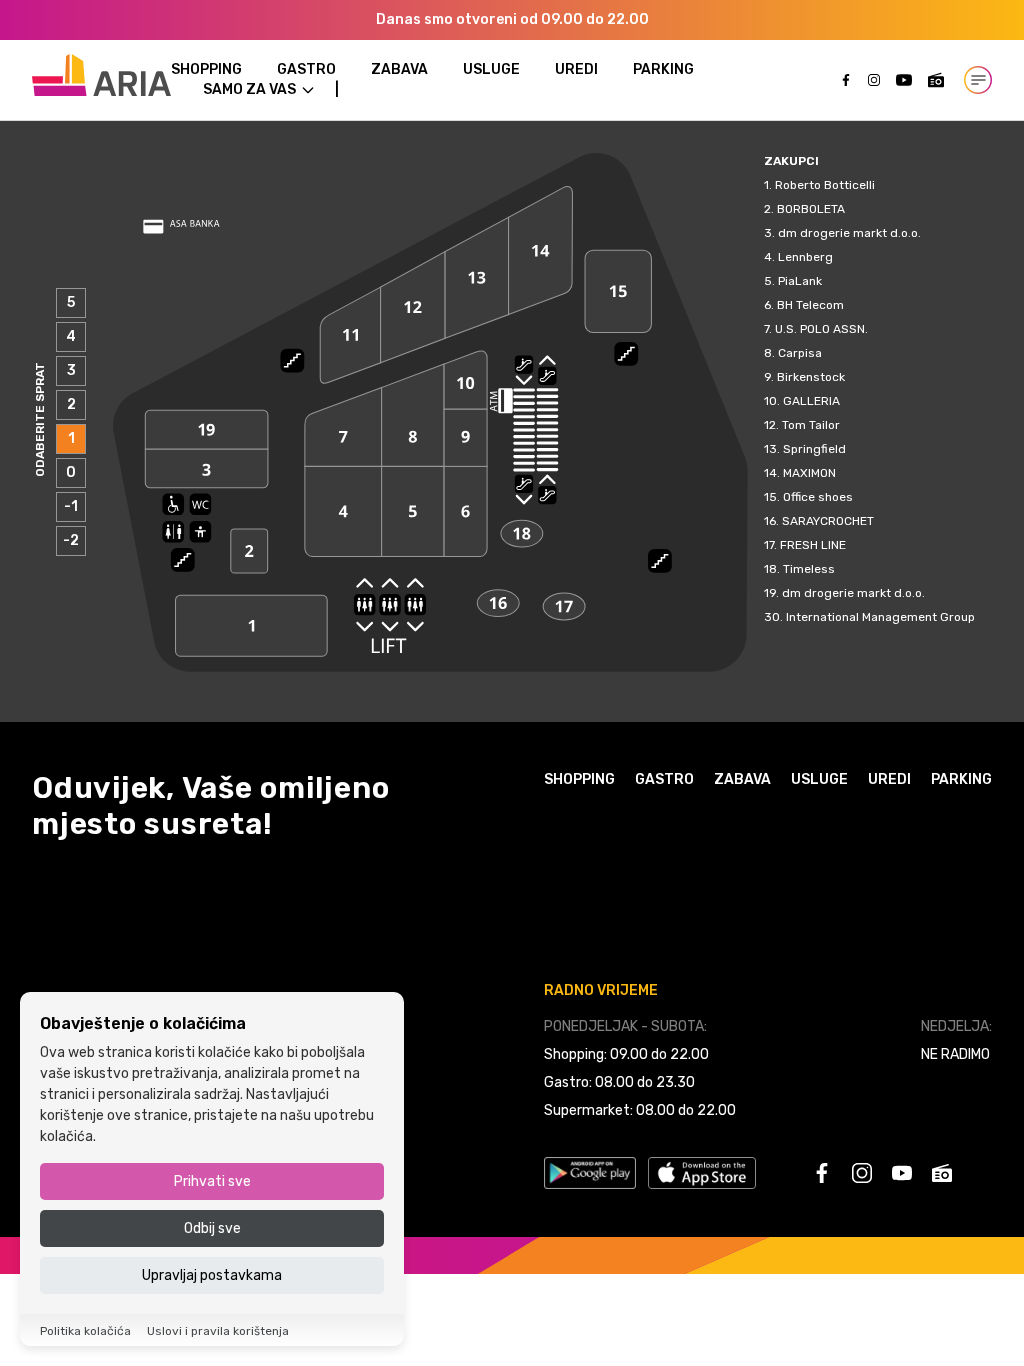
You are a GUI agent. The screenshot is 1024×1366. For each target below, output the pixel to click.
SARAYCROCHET (828, 521)
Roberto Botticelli (825, 185)
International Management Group (880, 617)
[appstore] (702, 1173)
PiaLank (800, 281)
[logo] (101, 75)
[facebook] (846, 80)
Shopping (206, 69)
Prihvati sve (212, 1181)
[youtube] (904, 80)
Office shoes (818, 497)
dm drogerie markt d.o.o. (849, 233)
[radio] (936, 80)
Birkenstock (811, 377)
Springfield (814, 449)
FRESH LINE (813, 545)
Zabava (399, 69)
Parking (663, 69)
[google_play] (590, 1173)
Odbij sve (212, 1228)
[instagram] (874, 80)
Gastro (306, 69)
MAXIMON (809, 473)
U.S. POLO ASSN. (821, 329)
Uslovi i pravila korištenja (218, 1331)
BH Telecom (810, 305)
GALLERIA (811, 401)
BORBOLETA (811, 209)
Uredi (576, 69)
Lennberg (805, 257)
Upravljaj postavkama (212, 1275)
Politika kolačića (85, 1331)
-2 (71, 540)
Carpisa (800, 353)
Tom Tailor (811, 425)
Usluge (491, 69)
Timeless (809, 569)
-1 (71, 506)
